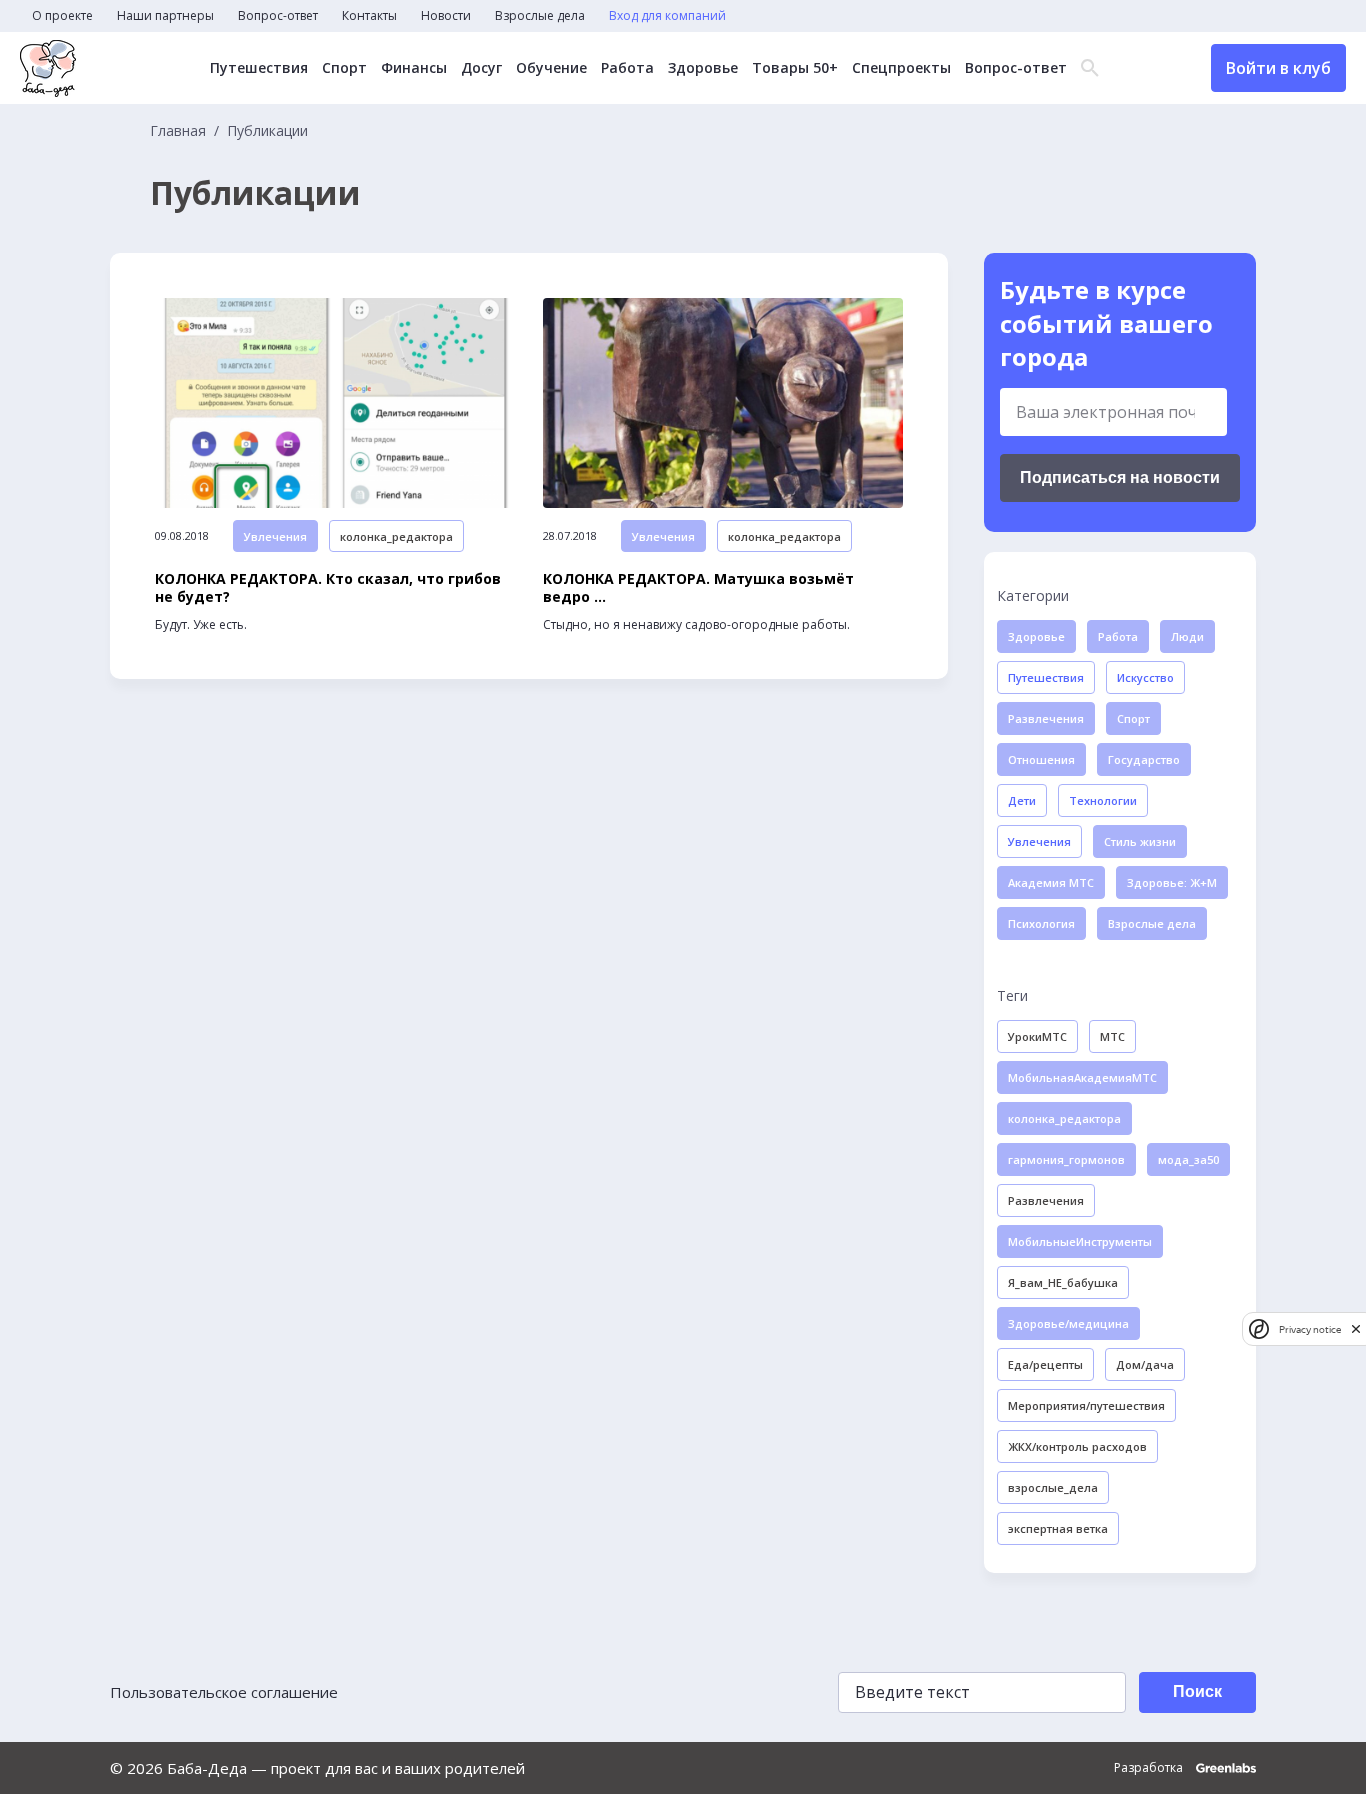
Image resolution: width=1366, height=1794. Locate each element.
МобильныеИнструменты (1080, 1241)
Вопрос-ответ (278, 16)
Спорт (344, 68)
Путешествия (259, 68)
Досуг (481, 68)
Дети (1022, 800)
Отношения (1041, 759)
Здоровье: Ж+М (1172, 882)
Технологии (1103, 800)
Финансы (414, 68)
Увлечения (275, 536)
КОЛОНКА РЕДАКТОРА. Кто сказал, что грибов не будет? (328, 588)
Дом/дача (1145, 1364)
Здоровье (703, 68)
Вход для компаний (667, 16)
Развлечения (1046, 718)
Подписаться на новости (1120, 477)
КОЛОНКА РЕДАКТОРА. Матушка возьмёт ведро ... (698, 588)
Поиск (1197, 1691)
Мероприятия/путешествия (1086, 1405)
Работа (627, 68)
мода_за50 (1188, 1159)
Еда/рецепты (1045, 1364)
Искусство (1145, 677)
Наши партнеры (165, 16)
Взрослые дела (540, 16)
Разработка (1150, 1768)
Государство (1144, 759)
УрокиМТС (1037, 1036)
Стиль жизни (1140, 841)
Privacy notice (1310, 1328)
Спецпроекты (901, 68)
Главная (178, 131)
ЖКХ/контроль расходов (1077, 1446)
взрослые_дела (1053, 1487)
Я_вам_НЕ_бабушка (1063, 1282)
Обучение (551, 68)
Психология (1041, 923)
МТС (1112, 1036)
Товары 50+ (795, 68)
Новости (446, 16)
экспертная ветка (1058, 1528)
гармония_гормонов (1066, 1159)
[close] (1356, 1328)
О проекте (62, 16)
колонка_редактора (396, 536)
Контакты (369, 16)
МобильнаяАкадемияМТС (1082, 1077)
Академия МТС (1051, 882)
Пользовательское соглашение (224, 1692)
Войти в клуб (1278, 68)
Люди (1187, 636)
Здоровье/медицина (1068, 1323)
